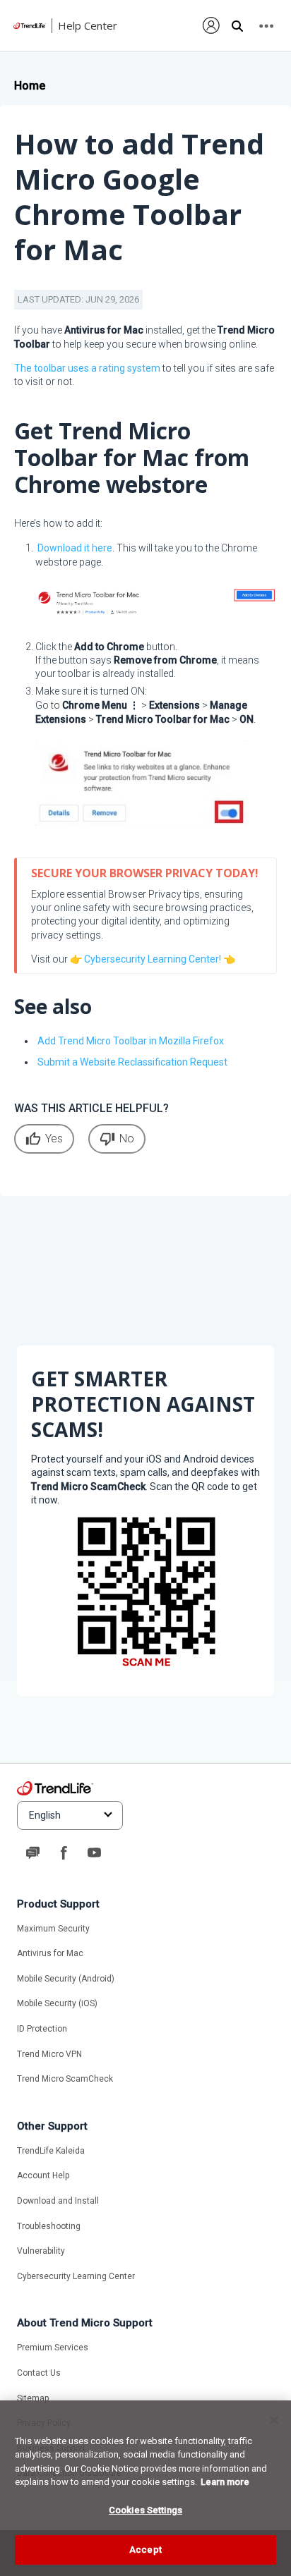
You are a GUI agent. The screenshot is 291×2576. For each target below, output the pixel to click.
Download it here (75, 548)
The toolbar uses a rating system (87, 368)
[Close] (274, 2420)
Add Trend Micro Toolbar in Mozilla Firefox (131, 1041)
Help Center (88, 25)
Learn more (225, 2482)
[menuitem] (212, 25)
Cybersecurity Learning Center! (153, 959)
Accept (145, 2550)
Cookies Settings (145, 2510)
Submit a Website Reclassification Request (132, 1062)
